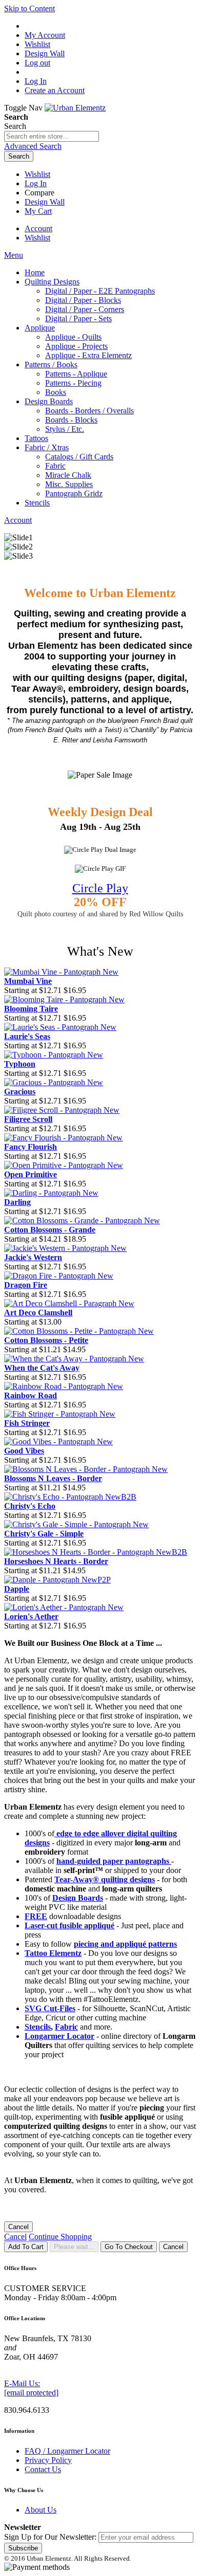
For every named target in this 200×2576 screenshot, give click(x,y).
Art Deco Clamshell (38, 1313)
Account (38, 228)
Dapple (17, 1589)
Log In (36, 81)
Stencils (38, 2027)
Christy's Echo (30, 1506)
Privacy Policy (48, 2460)
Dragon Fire (26, 1285)
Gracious (20, 1092)
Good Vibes (24, 1451)
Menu (14, 255)
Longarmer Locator (59, 2036)
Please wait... (74, 2247)
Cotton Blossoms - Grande (50, 1230)
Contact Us (43, 2469)
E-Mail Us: (22, 2383)
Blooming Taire (31, 1009)
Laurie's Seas (27, 1036)
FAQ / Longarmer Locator (67, 2451)
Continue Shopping (60, 2237)
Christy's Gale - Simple (44, 1534)
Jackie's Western (33, 1257)
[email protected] (31, 2393)
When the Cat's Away (42, 1368)
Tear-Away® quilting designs (105, 1879)
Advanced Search (33, 146)
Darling (17, 1202)
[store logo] (75, 108)
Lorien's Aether (31, 1616)
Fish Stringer (27, 1423)
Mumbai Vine (28, 981)
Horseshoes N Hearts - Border (56, 1561)
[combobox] (52, 136)
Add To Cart (26, 2247)
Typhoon (20, 1064)
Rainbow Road (31, 1395)
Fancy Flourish (31, 1147)
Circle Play (100, 888)
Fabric (66, 2027)
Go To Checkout (129, 2247)
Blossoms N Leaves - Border (53, 1478)
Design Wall (45, 202)
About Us (41, 2510)
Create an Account (55, 90)
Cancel (18, 2227)
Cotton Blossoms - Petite (46, 1340)
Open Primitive (31, 1174)
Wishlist (37, 174)
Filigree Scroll (28, 1119)
